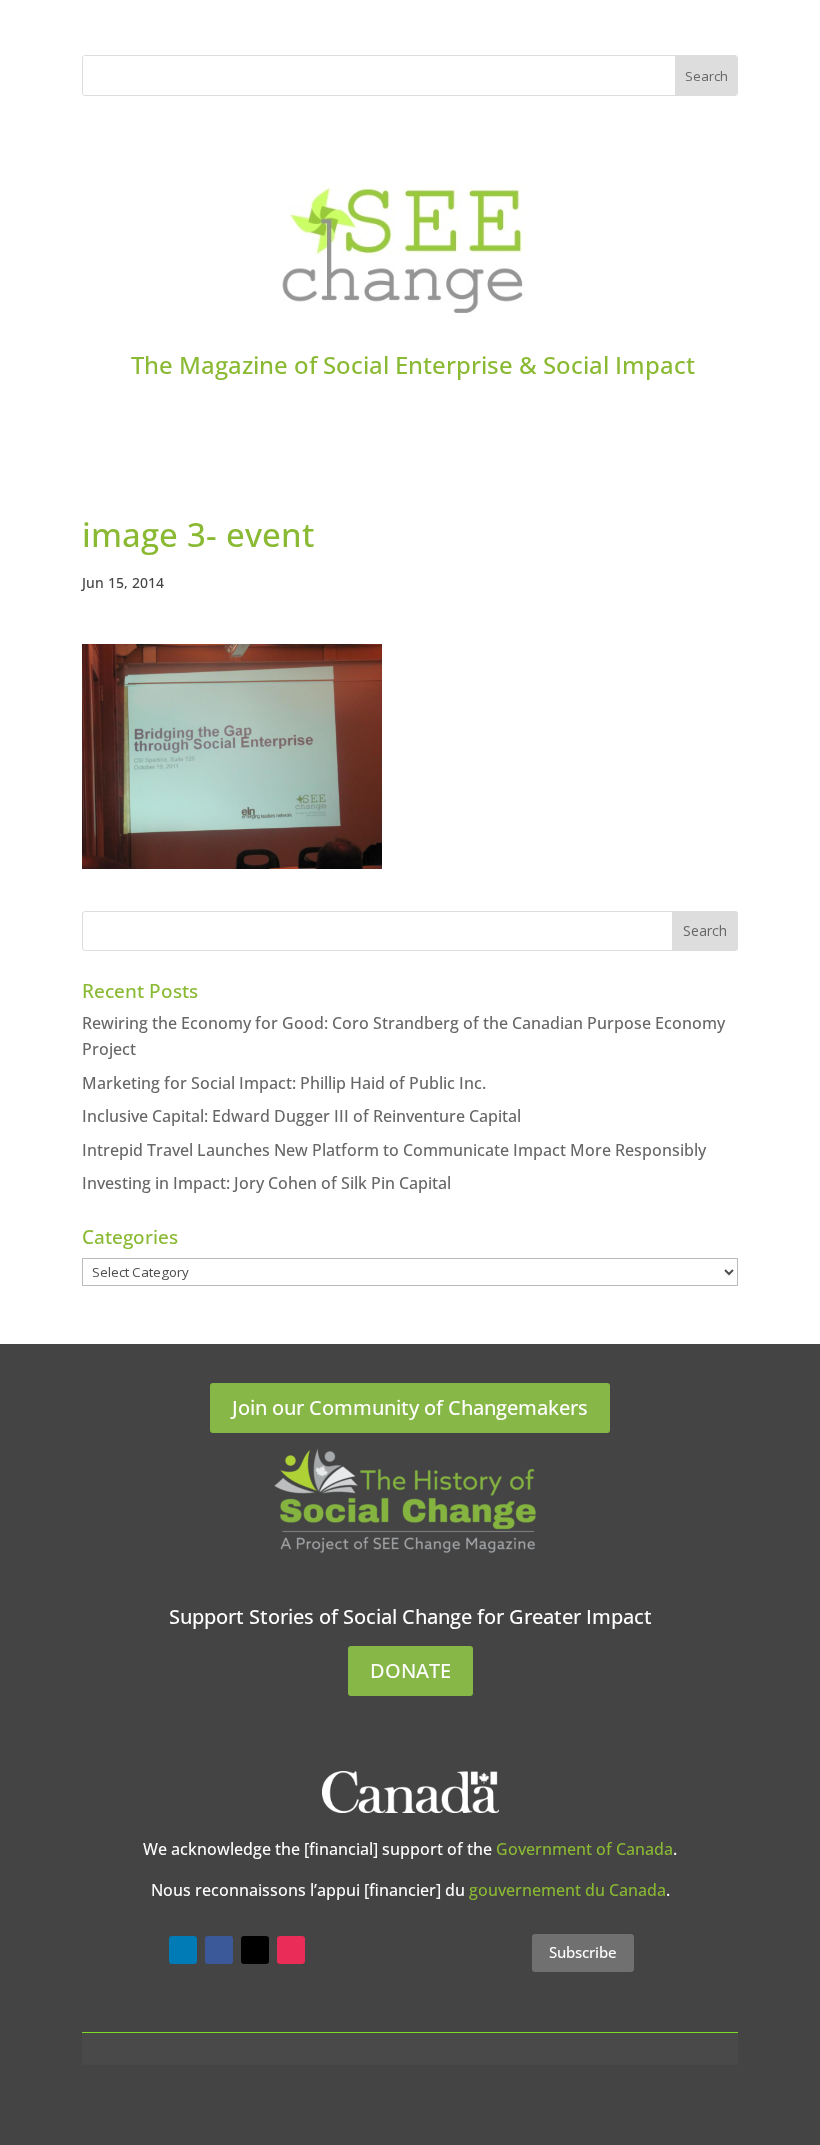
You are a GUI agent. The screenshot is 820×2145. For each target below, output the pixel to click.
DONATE (410, 1670)
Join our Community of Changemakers (410, 1407)
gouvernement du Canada (567, 1890)
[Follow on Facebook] (219, 1950)
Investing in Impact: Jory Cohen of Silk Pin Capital (266, 1183)
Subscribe (583, 1952)
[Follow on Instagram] (291, 1950)
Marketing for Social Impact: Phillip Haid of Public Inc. (284, 1083)
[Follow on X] (255, 1950)
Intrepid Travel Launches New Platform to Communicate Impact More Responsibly (394, 1150)
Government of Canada (584, 1849)
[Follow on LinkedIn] (183, 1950)
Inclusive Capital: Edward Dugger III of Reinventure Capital (301, 1116)
